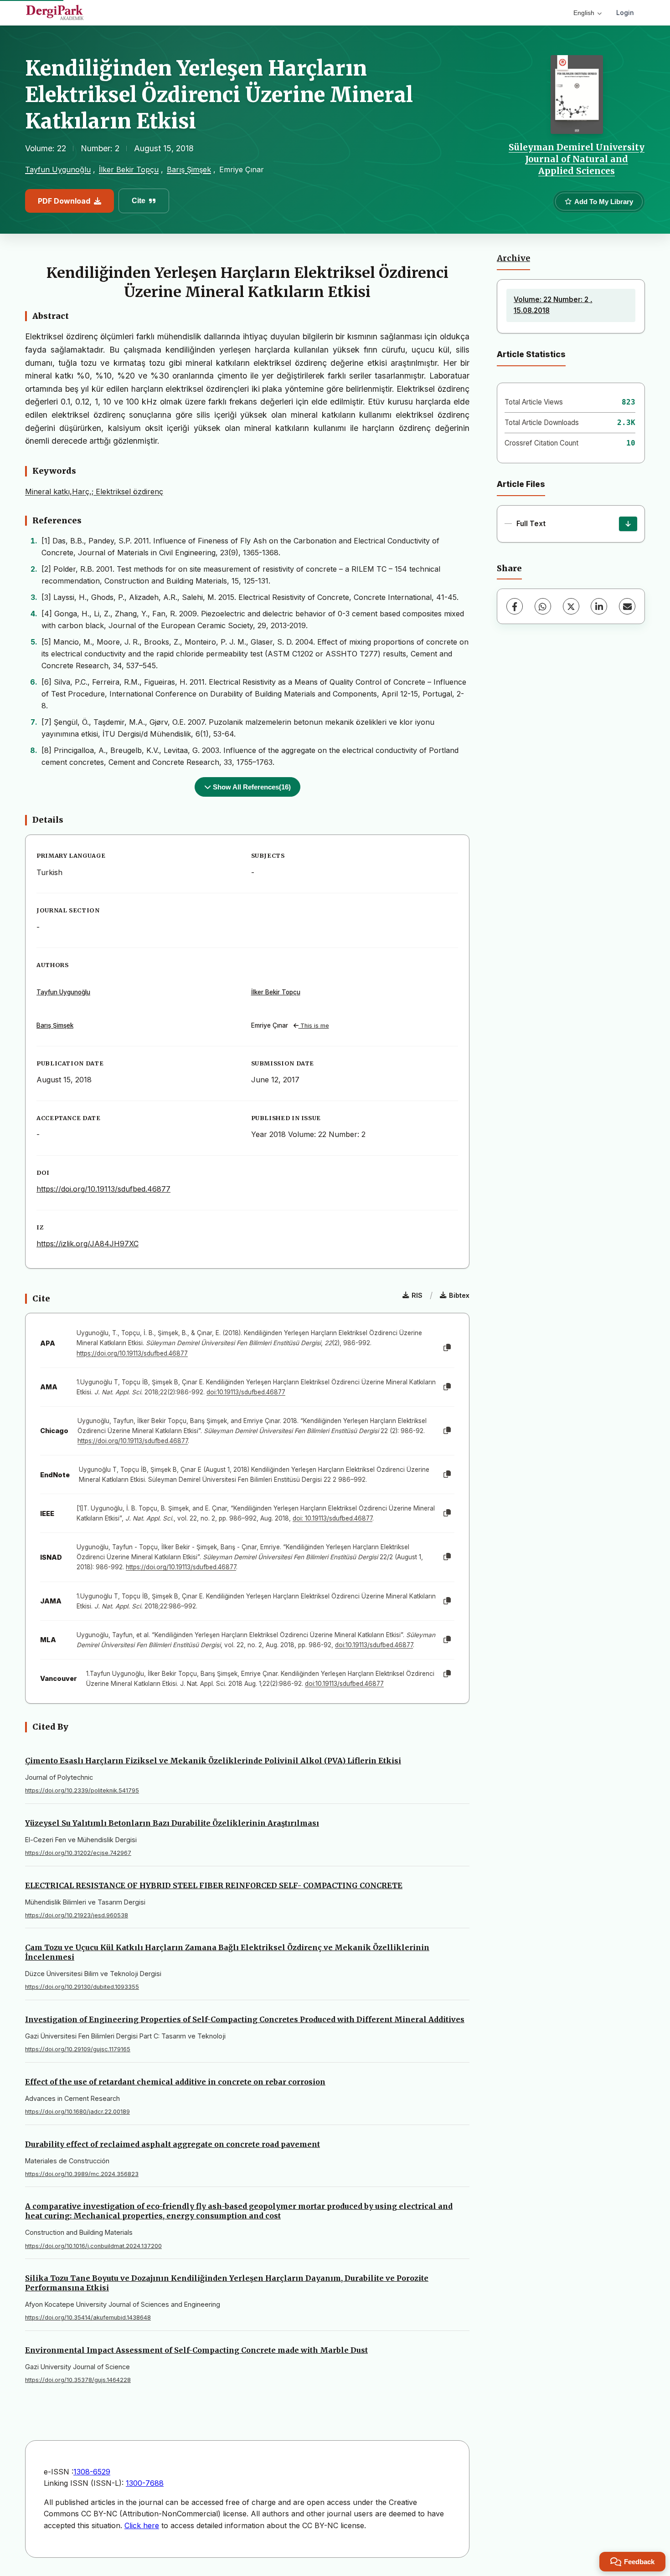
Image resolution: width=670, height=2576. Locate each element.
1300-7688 (145, 2483)
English (584, 13)
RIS (417, 1295)
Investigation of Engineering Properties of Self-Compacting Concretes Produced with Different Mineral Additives (245, 2019)
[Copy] (447, 1348)
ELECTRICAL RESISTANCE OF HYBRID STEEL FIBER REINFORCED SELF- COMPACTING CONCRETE (214, 1885)
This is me (314, 1026)
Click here (142, 2525)
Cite (139, 201)
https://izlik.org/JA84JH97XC (88, 1244)
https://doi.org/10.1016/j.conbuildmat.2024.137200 (93, 2246)
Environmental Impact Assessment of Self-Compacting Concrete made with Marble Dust (196, 2350)
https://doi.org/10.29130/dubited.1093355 (82, 1987)
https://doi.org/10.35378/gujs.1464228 (78, 2380)
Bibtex (459, 1295)
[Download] (628, 524)
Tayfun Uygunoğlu (58, 169)
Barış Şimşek (189, 169)
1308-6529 (92, 2472)
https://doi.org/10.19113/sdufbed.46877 (103, 1189)
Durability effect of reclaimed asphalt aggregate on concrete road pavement (173, 2144)
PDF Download (64, 201)
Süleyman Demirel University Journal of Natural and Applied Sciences (577, 159)
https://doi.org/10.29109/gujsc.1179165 (78, 2049)
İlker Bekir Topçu (129, 169)
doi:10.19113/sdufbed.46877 (246, 1392)
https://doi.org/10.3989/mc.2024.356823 (82, 2174)
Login (625, 13)
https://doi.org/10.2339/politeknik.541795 (82, 1790)
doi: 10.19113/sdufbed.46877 (332, 1518)
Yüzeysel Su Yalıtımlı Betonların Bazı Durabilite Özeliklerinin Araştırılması (172, 1823)
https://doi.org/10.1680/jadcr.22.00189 (77, 2112)
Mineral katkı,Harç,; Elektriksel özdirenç (94, 492)
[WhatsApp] (543, 606)
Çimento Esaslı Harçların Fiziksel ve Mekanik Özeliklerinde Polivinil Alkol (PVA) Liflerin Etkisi (213, 1761)
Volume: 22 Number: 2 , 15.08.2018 (553, 305)
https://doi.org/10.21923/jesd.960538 (77, 1915)
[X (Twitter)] (571, 606)
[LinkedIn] (599, 606)
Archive (513, 258)
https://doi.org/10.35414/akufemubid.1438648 (88, 2317)
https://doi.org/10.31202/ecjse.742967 (78, 1853)
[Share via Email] (627, 606)
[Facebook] (515, 606)
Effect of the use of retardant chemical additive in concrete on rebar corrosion (175, 2082)
